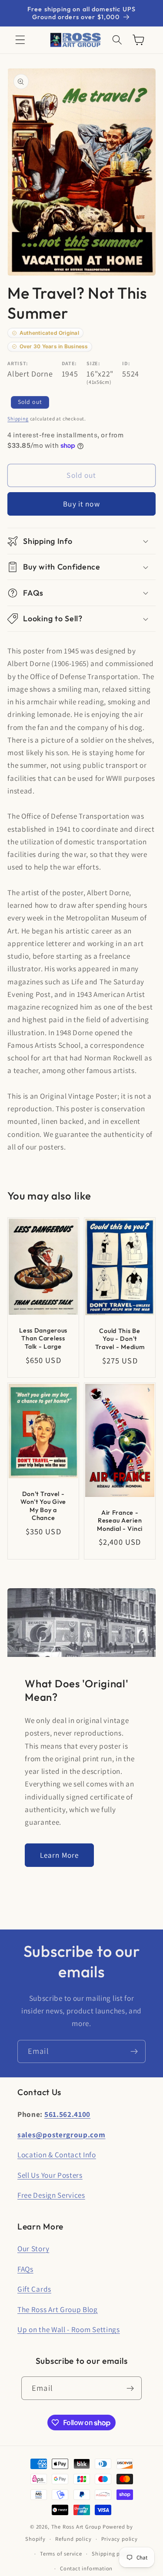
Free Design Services (51, 2195)
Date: (69, 363)
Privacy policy (120, 2539)
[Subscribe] (134, 2052)
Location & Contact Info (57, 2154)
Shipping (18, 418)
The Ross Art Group (77, 2527)
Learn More (60, 1855)
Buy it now (81, 504)
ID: (126, 363)
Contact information (86, 2568)
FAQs (25, 2269)
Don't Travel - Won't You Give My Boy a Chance (43, 1506)
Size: (93, 363)
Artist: (18, 363)
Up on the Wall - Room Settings (69, 2329)
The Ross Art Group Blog (58, 2309)
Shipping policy (112, 2554)
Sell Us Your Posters (50, 2175)
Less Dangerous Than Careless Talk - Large (43, 1338)
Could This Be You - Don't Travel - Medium (120, 1339)
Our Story (33, 2248)
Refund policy (73, 2539)
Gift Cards (34, 2289)
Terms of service (61, 2554)
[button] (20, 40)
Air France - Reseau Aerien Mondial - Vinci (120, 1520)
